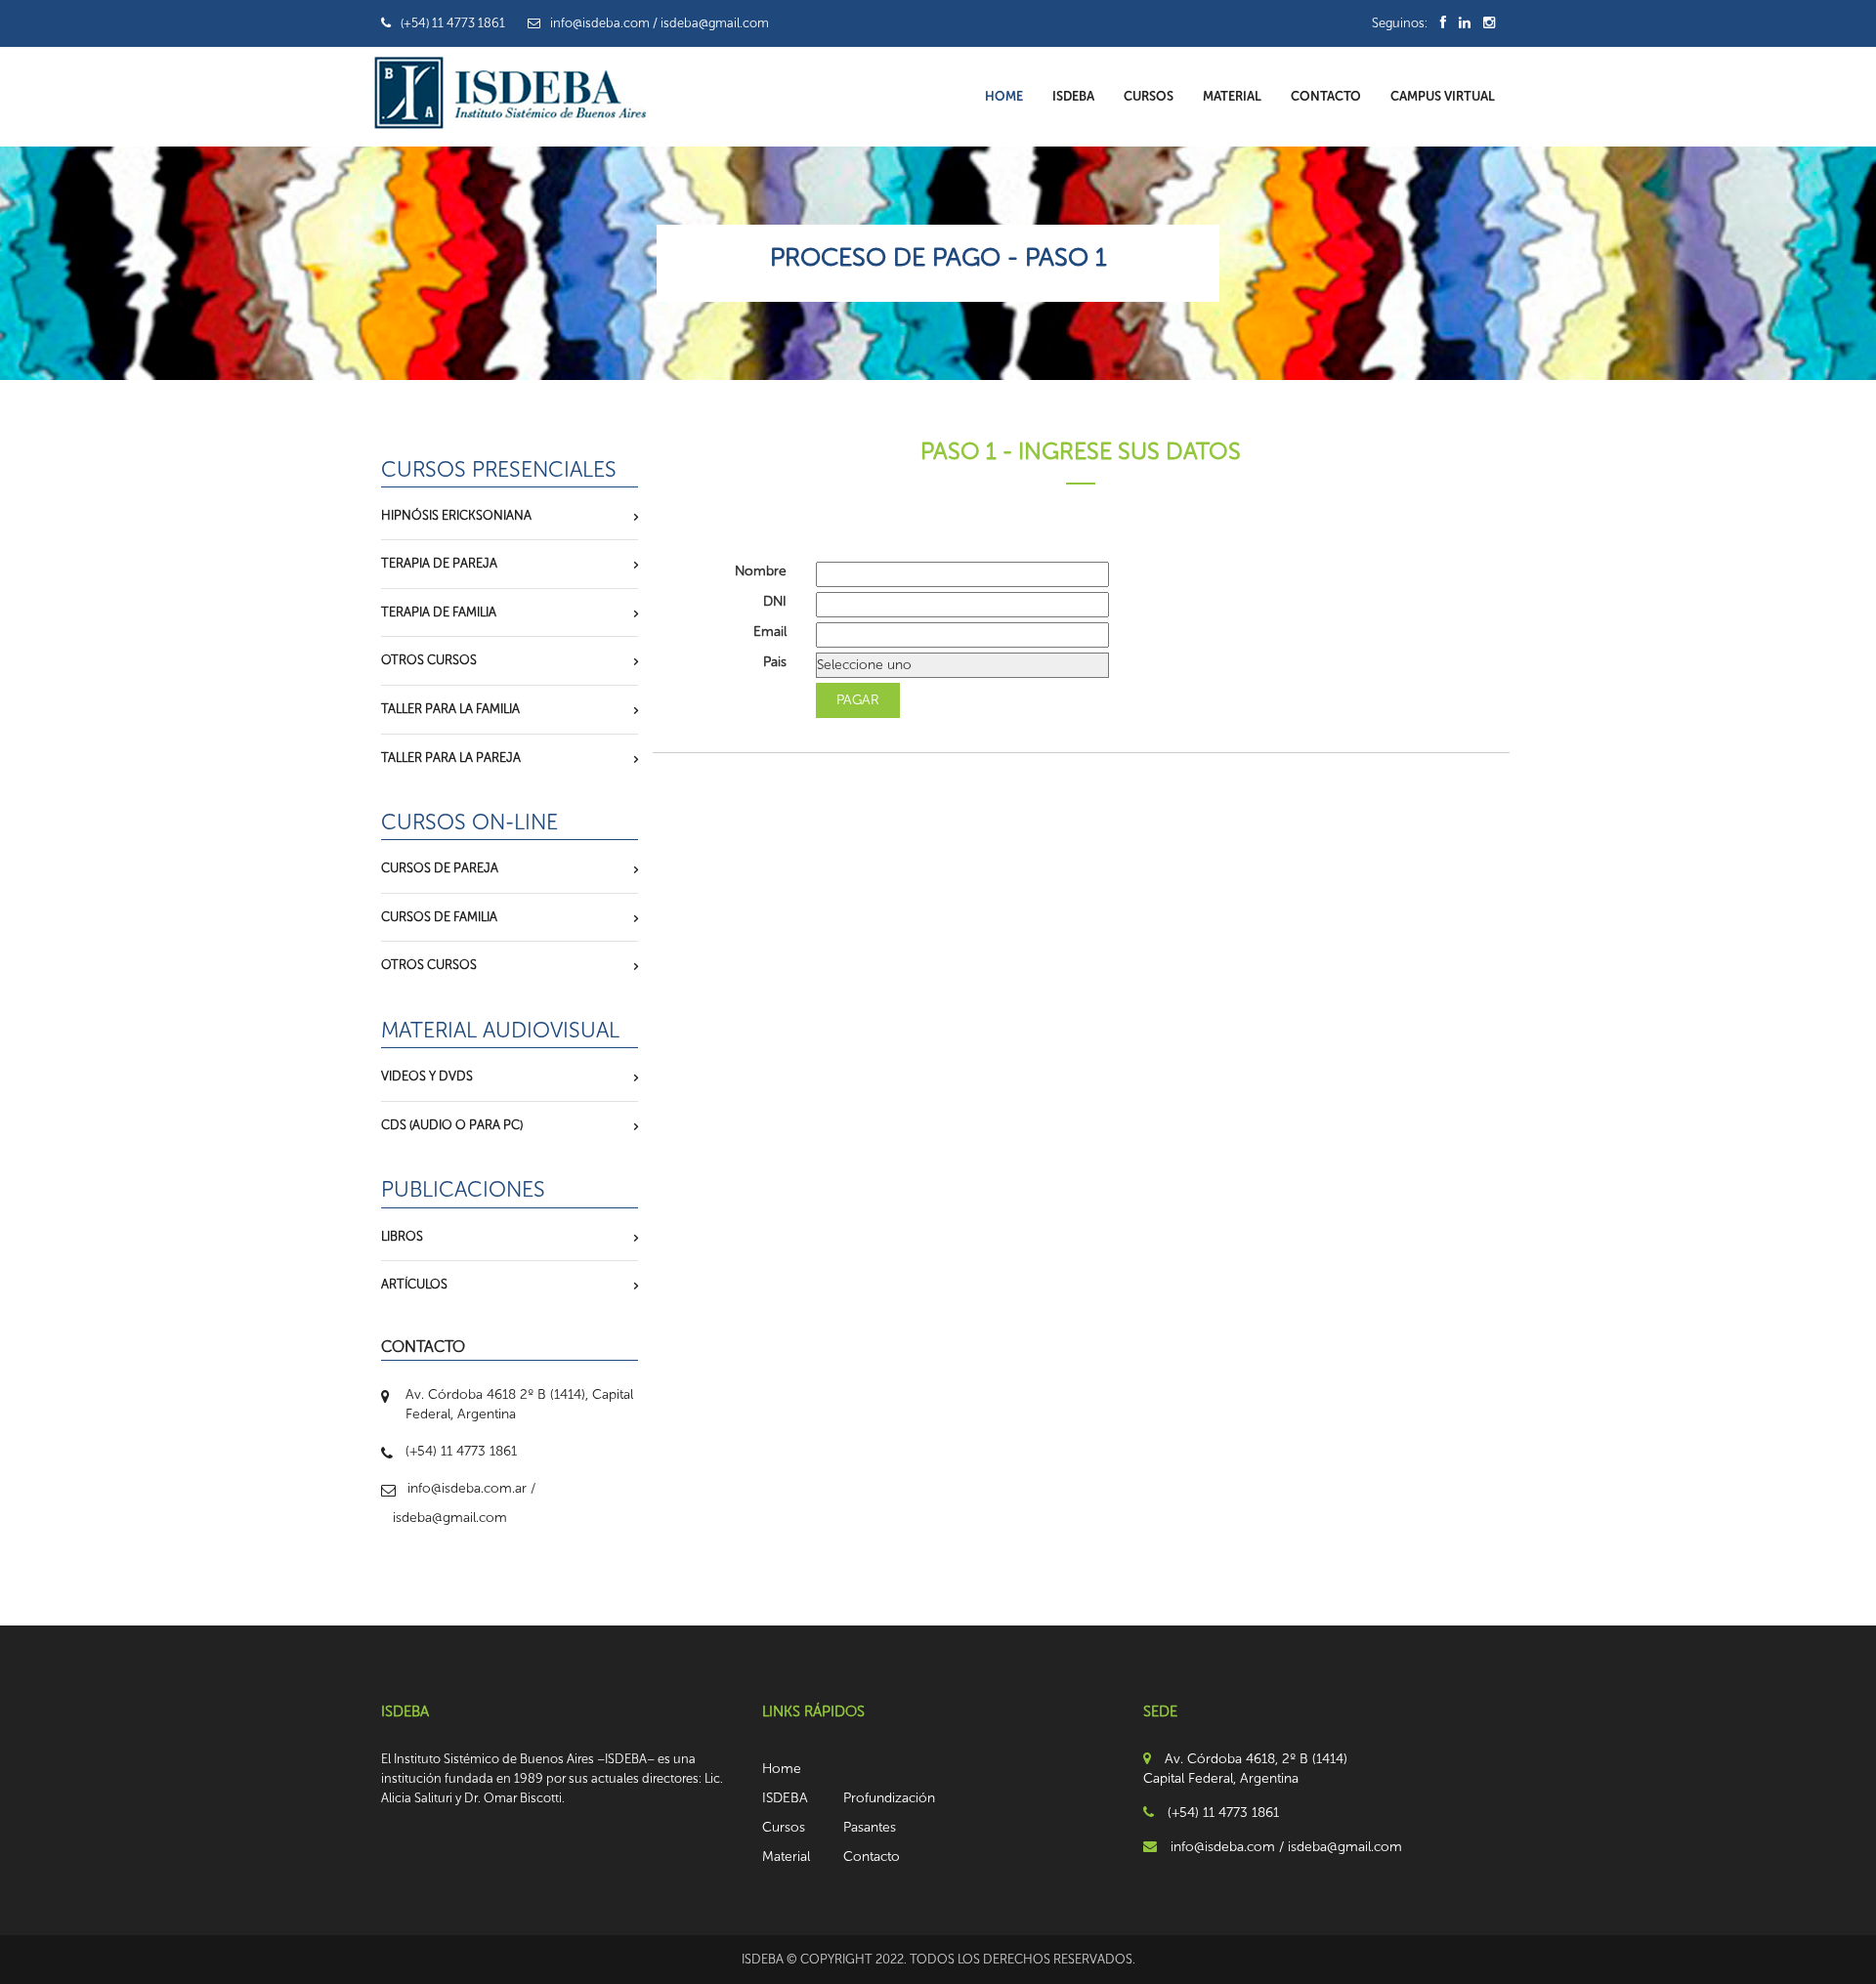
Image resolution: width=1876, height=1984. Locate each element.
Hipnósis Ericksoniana (456, 515)
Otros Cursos (429, 660)
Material (1232, 96)
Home (1004, 96)
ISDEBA (1073, 96)
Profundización (889, 1798)
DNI (775, 601)
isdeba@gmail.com (450, 1518)
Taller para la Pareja (451, 758)
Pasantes (870, 1827)
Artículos (414, 1284)
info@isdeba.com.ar (467, 1488)
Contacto (1326, 96)
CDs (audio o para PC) (452, 1125)
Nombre (761, 571)
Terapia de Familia (439, 612)
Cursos (1149, 96)
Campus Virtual (1443, 96)
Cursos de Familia (439, 917)
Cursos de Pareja (440, 868)
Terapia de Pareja (439, 563)
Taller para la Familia (450, 709)
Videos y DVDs (427, 1076)
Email (770, 632)
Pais (775, 662)
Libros (402, 1236)
